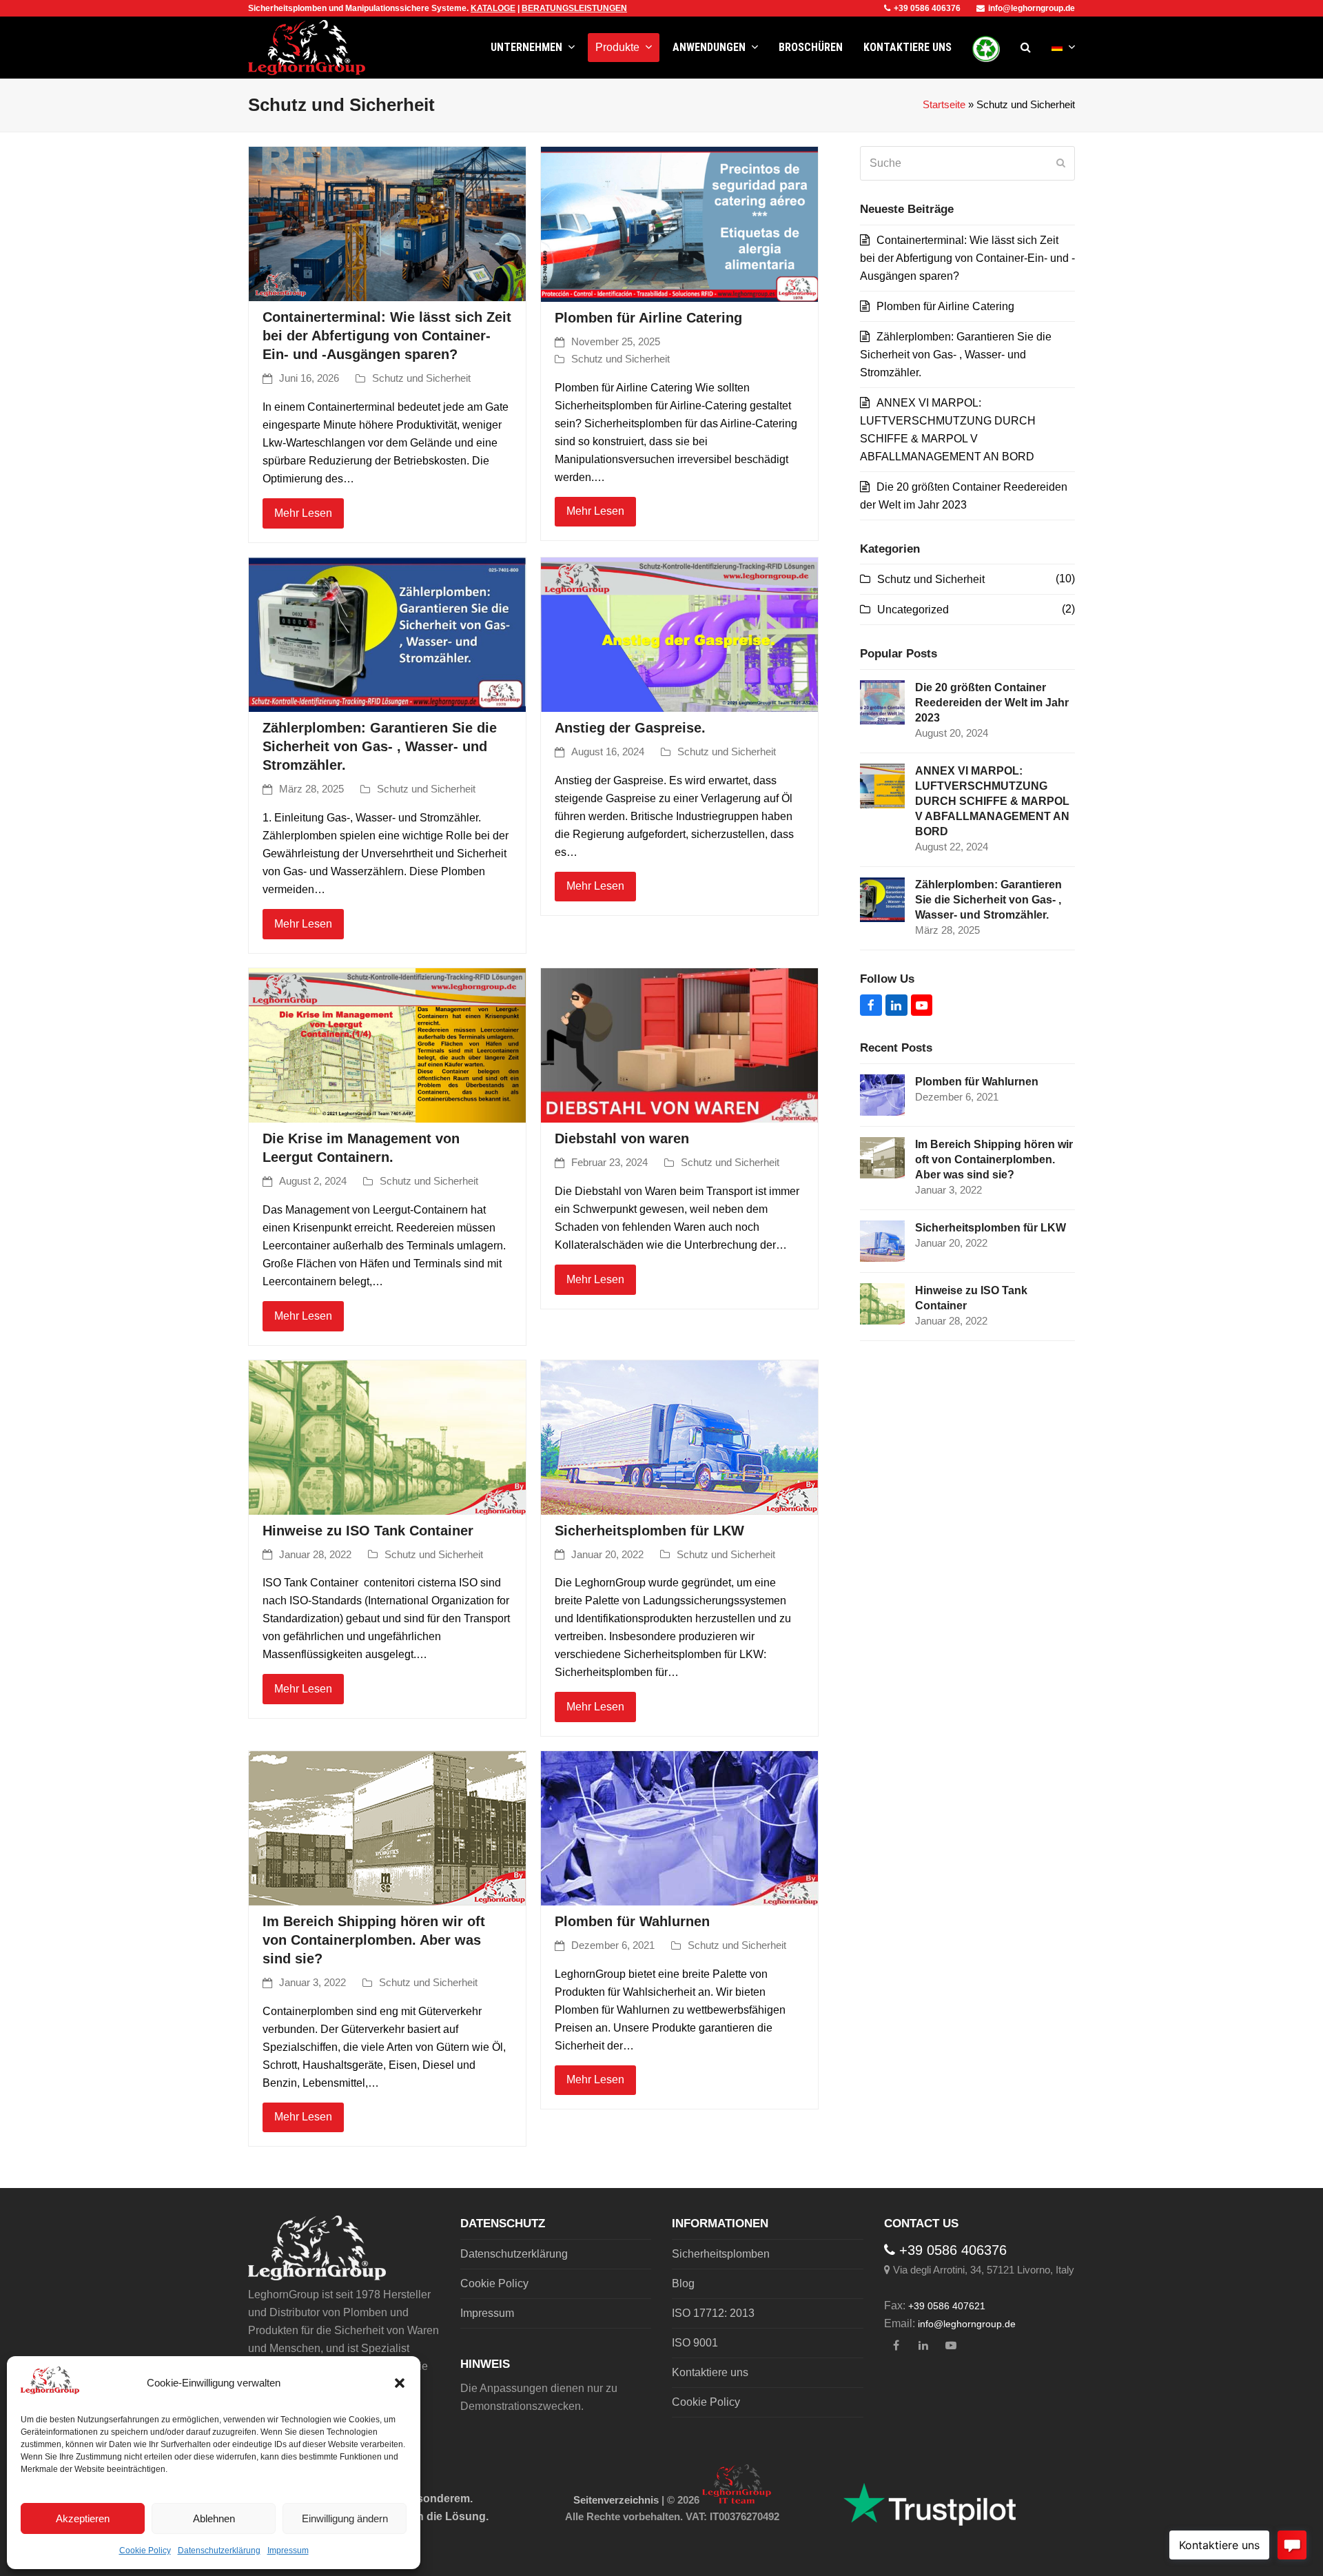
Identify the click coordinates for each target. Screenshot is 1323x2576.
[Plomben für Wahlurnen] (679, 1827)
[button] (400, 2383)
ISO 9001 (695, 2343)
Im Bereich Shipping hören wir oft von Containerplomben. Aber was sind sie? (374, 1940)
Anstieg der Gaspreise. (630, 728)
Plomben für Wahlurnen (632, 1921)
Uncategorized (913, 610)
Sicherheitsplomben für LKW (649, 1531)
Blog (683, 2283)
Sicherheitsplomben (721, 2254)
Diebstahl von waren (622, 1138)
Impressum (288, 2551)
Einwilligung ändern (345, 2518)
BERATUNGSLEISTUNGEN (574, 8)
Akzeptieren (83, 2518)
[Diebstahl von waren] (679, 1044)
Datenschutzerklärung (219, 2551)
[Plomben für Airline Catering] (679, 224)
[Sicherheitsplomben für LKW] (679, 1437)
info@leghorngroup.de (1032, 8)
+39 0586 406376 (927, 8)
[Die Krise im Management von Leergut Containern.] (387, 1044)
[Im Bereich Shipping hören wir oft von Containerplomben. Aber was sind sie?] (387, 1827)
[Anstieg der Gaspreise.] (679, 634)
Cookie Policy (145, 2551)
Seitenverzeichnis (616, 2500)
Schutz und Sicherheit (421, 378)
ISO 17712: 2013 (713, 2313)
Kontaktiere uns (710, 2372)
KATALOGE (493, 8)
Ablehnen (214, 2518)
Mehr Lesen (303, 513)
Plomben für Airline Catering (648, 318)
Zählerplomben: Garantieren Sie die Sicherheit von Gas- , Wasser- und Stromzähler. (380, 746)
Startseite (944, 105)
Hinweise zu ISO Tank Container (368, 1531)
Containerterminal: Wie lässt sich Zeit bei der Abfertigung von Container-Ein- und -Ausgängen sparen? (387, 336)
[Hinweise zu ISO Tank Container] (387, 1437)
